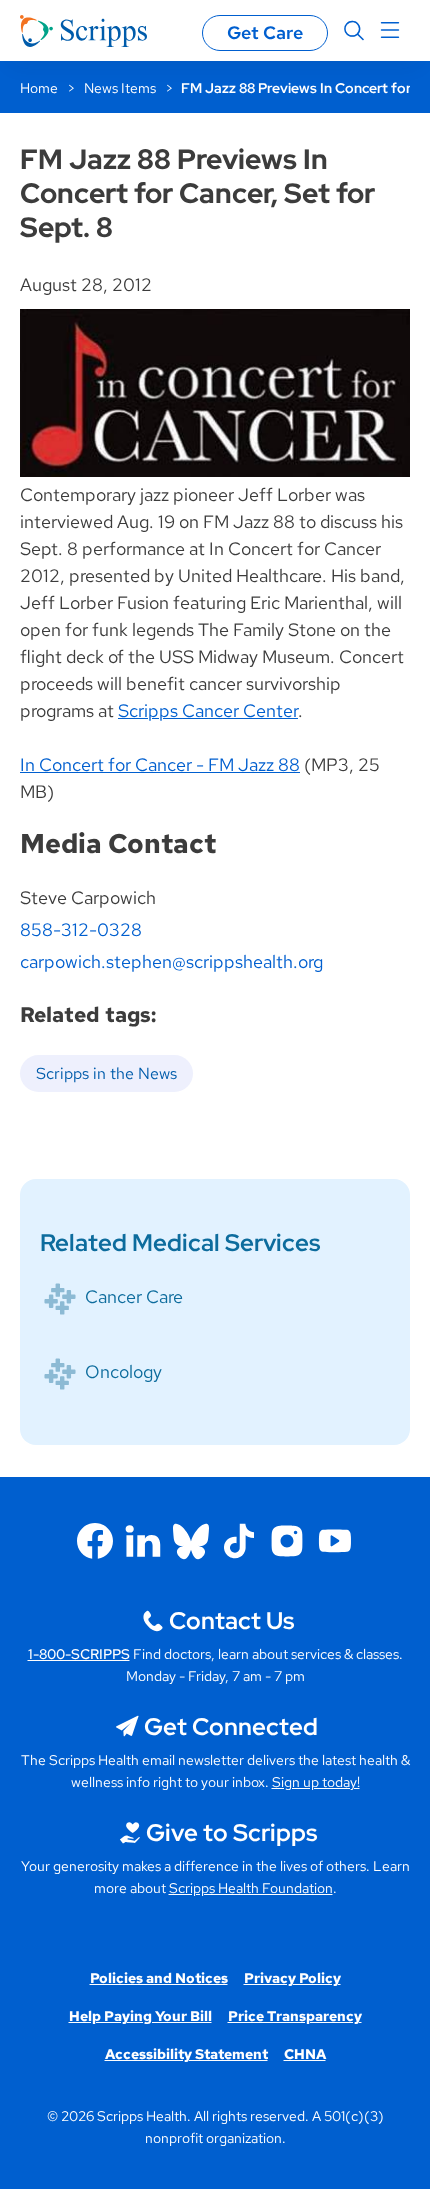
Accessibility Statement (186, 2054)
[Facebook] (95, 1541)
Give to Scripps (231, 1832)
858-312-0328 (81, 929)
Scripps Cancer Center (208, 710)
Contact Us (231, 1620)
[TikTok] (239, 1541)
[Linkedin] (143, 1541)
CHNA (305, 2054)
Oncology (123, 1371)
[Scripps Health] (83, 31)
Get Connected (231, 1726)
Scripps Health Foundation (251, 1888)
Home (39, 88)
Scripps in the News (106, 1073)
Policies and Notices (159, 1978)
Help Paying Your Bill (140, 2016)
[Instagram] (287, 1541)
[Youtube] (335, 1541)
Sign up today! (316, 1782)
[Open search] (354, 31)
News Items (120, 88)
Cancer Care (134, 1296)
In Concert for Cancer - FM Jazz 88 (160, 764)
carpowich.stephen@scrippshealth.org (171, 961)
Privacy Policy (292, 1978)
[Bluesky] (191, 1541)
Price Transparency (295, 2016)
